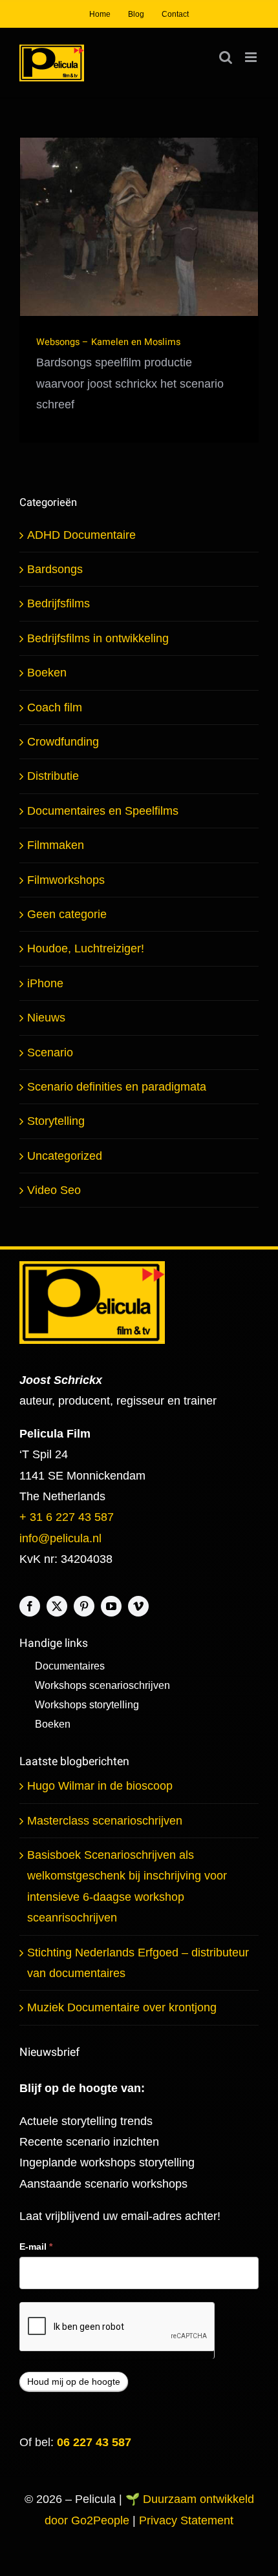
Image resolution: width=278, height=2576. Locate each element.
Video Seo (54, 1190)
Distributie (53, 776)
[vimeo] (138, 1606)
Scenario (50, 1052)
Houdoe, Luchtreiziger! (86, 948)
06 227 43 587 (94, 2442)
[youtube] (111, 1606)
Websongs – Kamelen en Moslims (108, 342)
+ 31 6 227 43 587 (67, 1517)
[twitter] (57, 1606)
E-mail (36, 2246)
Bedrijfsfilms (59, 603)
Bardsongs (55, 569)
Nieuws (46, 1018)
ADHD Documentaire (81, 535)
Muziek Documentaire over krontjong (122, 2007)
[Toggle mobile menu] (252, 57)
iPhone (45, 983)
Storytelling (56, 1121)
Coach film (55, 707)
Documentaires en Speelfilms (103, 811)
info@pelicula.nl (60, 1538)
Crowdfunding (63, 742)
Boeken (47, 673)
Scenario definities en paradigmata (117, 1087)
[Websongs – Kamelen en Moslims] (139, 227)
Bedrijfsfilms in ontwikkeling (98, 638)
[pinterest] (84, 1606)
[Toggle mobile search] (226, 57)
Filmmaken (56, 845)
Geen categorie (67, 914)
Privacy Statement (186, 2520)
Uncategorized (65, 1156)
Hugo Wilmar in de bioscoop (100, 1786)
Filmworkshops (66, 880)
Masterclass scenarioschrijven (105, 1821)
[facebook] (30, 1606)
